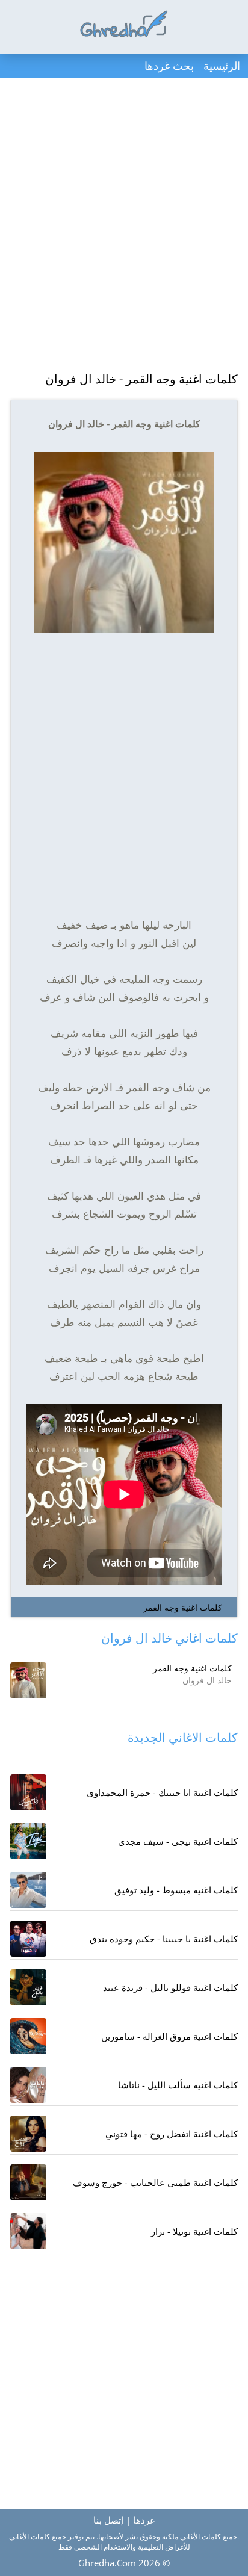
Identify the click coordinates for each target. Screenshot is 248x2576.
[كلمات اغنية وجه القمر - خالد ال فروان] (28, 1680)
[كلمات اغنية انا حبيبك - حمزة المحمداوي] (28, 1792)
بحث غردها (169, 66)
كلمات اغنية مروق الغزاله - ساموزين (169, 2036)
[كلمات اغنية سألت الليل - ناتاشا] (28, 2085)
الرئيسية (222, 66)
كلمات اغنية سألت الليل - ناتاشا (178, 2085)
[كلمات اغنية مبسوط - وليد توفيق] (28, 1890)
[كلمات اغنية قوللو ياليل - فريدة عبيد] (28, 1987)
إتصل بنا (108, 2520)
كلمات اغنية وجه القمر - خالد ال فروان (141, 379)
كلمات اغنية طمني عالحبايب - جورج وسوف (155, 2182)
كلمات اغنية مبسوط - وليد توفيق (176, 1890)
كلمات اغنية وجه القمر (183, 1607)
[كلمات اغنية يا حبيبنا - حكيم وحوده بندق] (28, 1939)
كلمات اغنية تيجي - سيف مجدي (178, 1841)
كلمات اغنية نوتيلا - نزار (194, 2231)
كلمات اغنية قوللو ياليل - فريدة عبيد (170, 1987)
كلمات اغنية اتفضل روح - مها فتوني (172, 2134)
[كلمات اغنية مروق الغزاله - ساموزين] (28, 2036)
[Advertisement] (124, 226)
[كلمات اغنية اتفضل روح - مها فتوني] (28, 2134)
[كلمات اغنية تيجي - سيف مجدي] (28, 1841)
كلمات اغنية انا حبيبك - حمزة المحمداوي (162, 1792)
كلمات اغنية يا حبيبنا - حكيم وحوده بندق (164, 1939)
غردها (144, 2520)
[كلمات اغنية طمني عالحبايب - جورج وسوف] (28, 2182)
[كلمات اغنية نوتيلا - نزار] (28, 2231)
